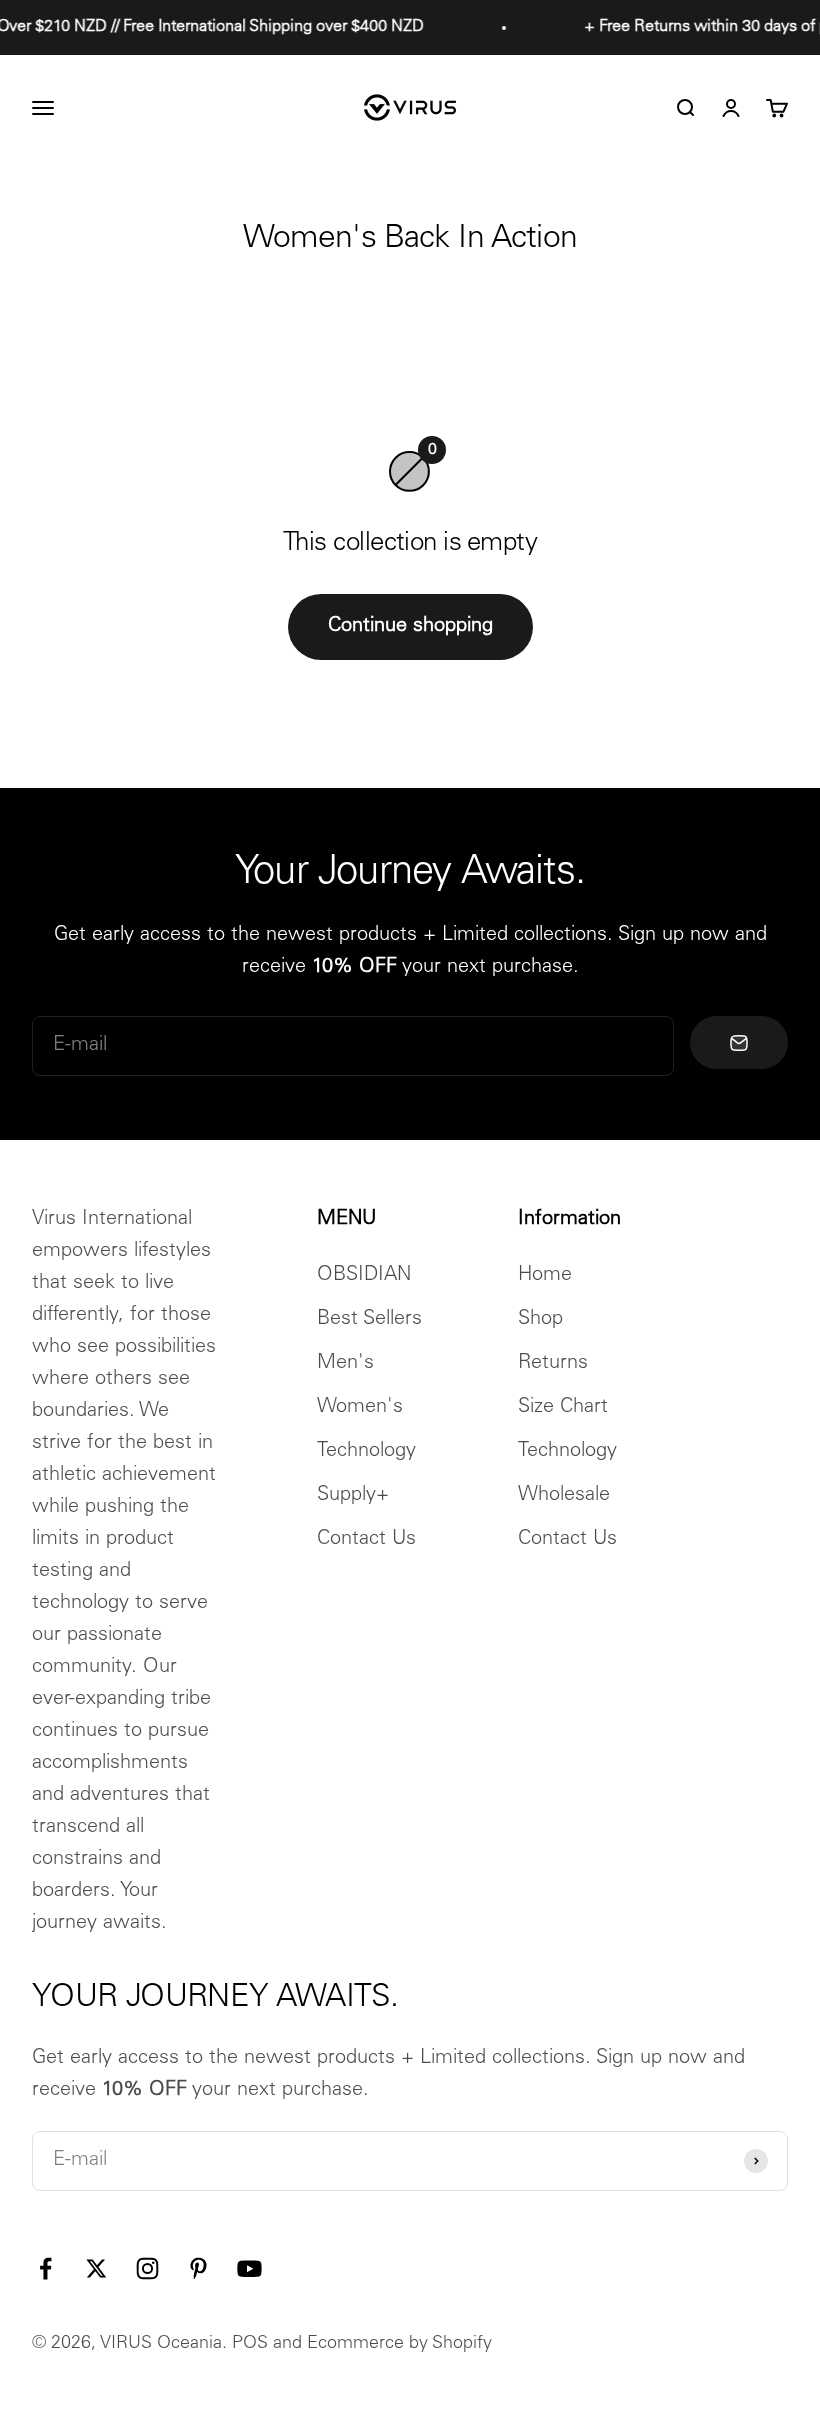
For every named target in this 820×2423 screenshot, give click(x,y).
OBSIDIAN (364, 1276)
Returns (553, 1364)
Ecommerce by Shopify (399, 2344)
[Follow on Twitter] (96, 2268)
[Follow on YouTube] (249, 2268)
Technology (366, 1452)
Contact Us (366, 1540)
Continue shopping (410, 627)
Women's (360, 1408)
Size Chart (563, 1408)
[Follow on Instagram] (147, 2268)
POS (250, 2344)
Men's (345, 1364)
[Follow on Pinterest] (198, 2268)
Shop (540, 1320)
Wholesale (564, 1496)
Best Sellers (369, 1320)
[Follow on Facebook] (45, 2268)
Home (545, 1276)
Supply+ (353, 1496)
